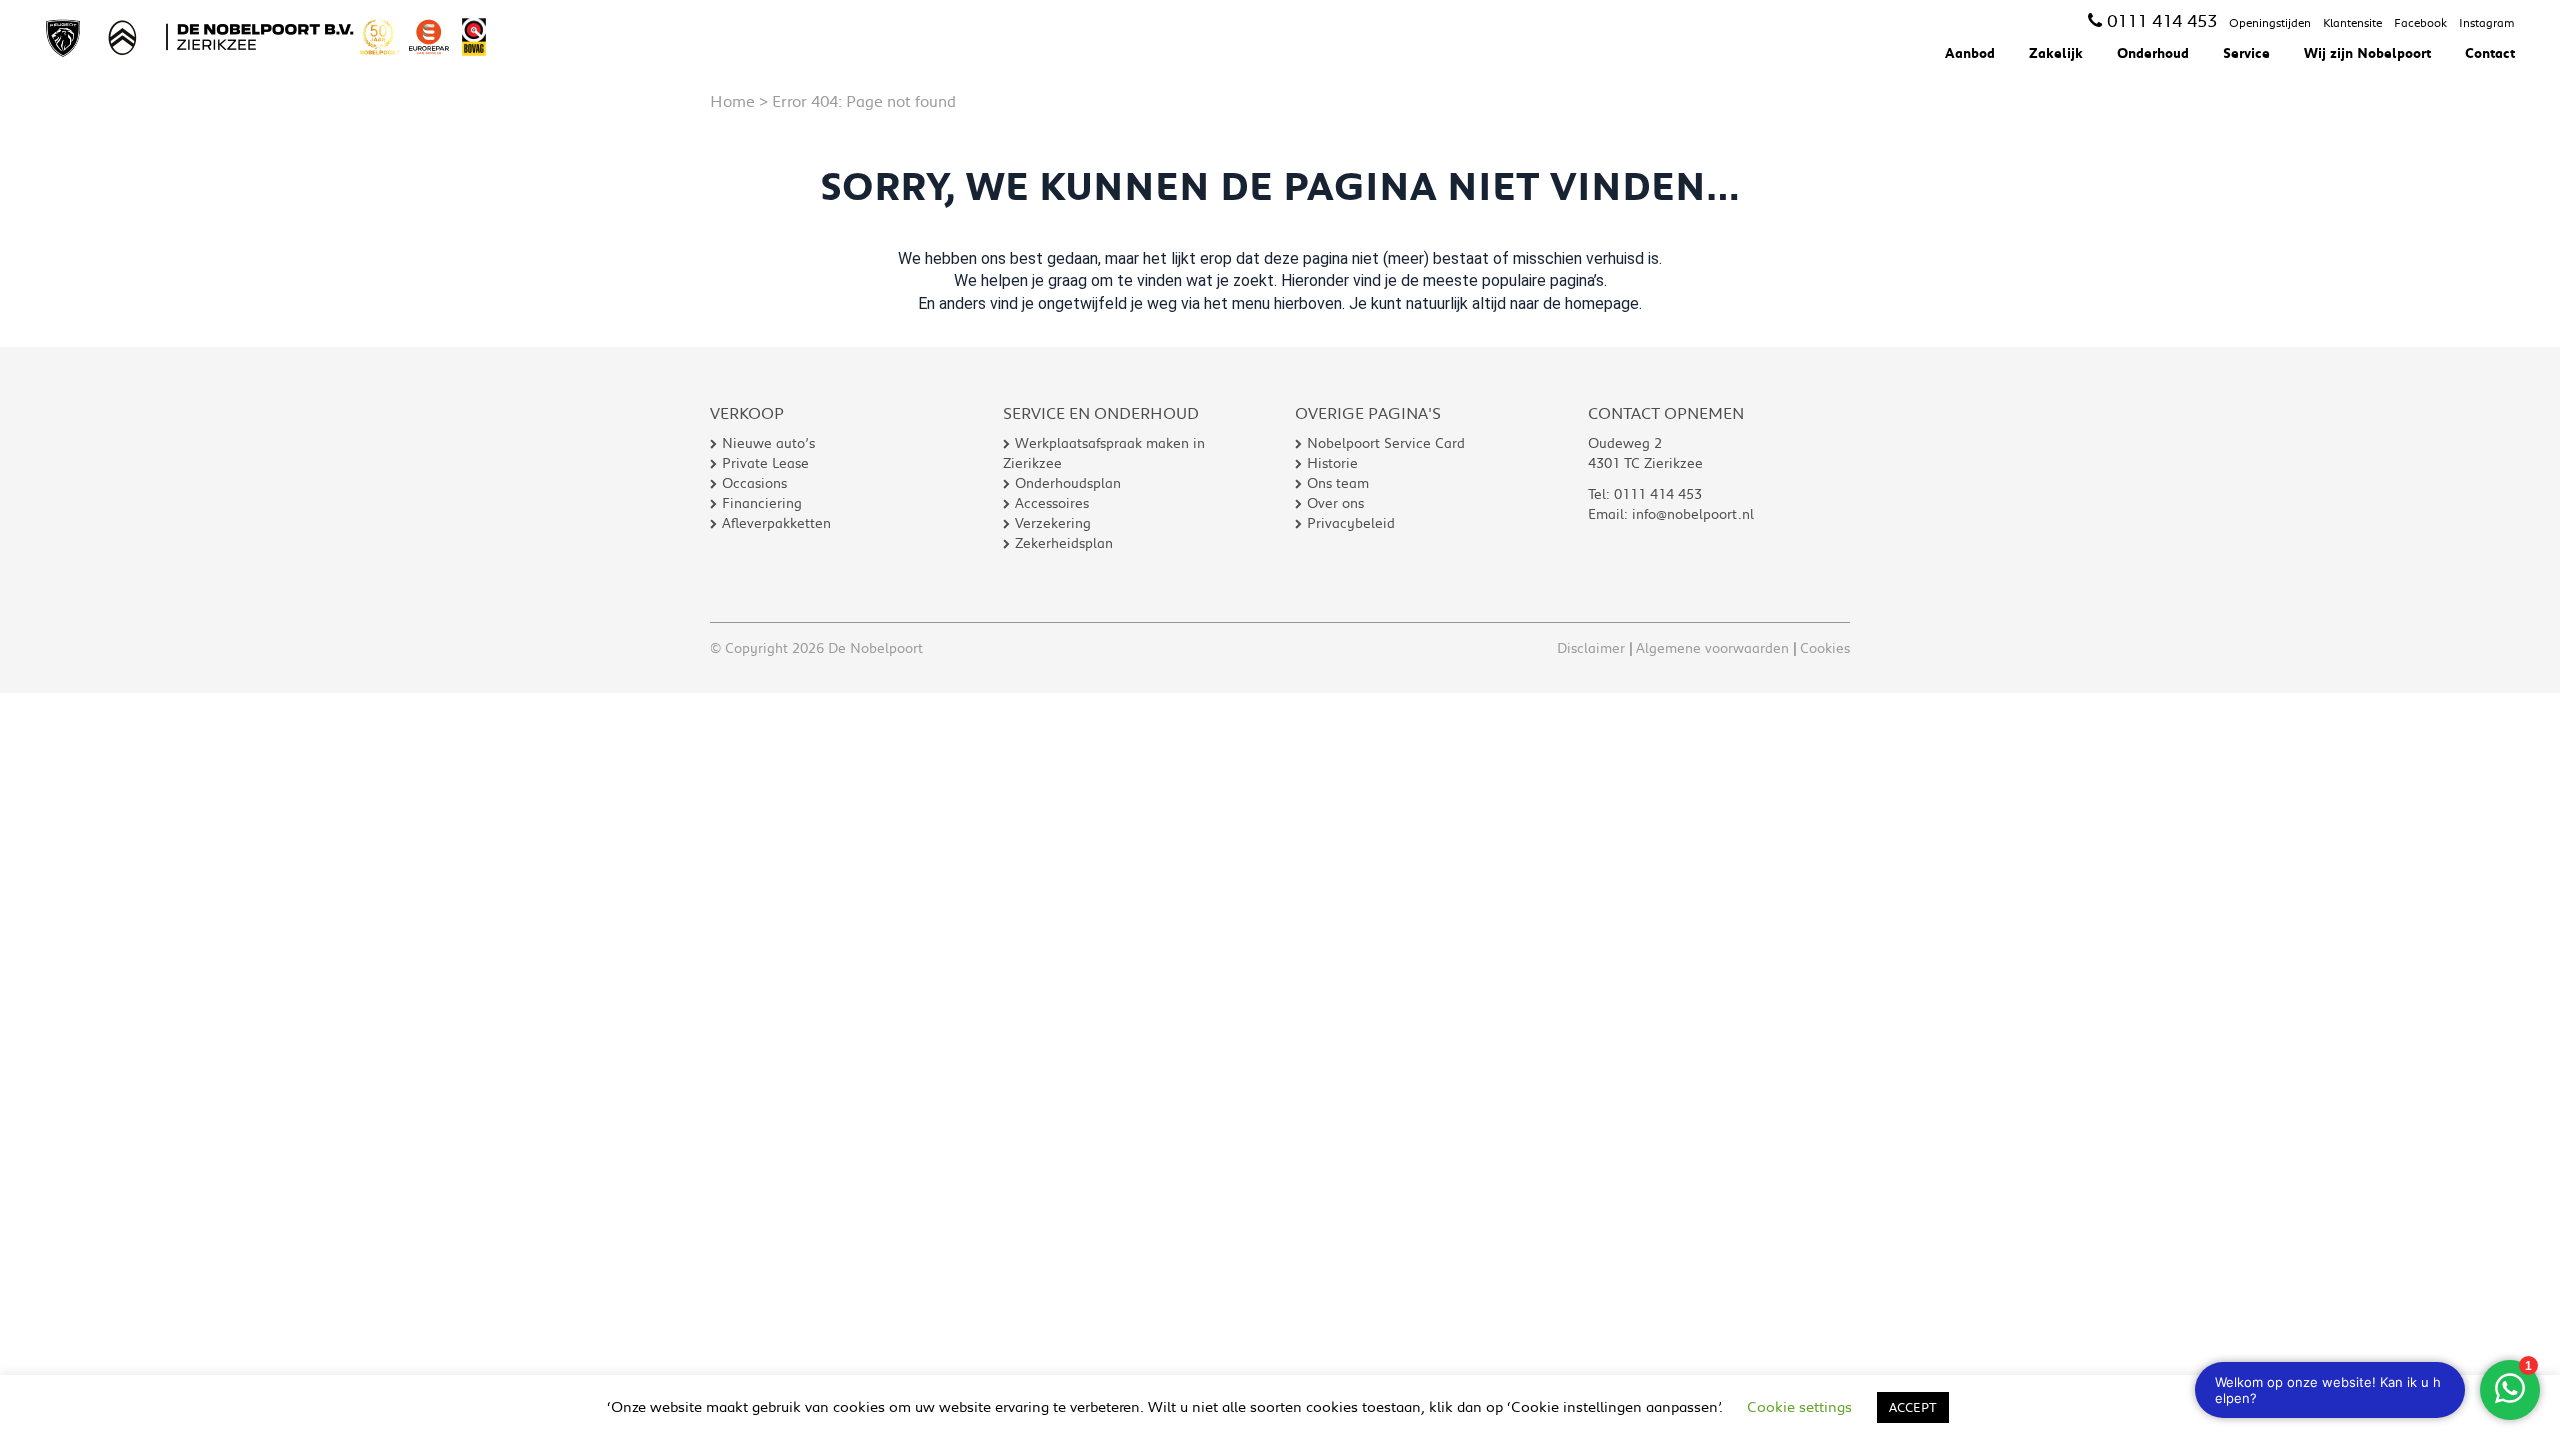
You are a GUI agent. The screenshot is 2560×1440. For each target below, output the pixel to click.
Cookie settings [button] (1799, 1406)
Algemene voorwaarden (1712, 648)
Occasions (754, 483)
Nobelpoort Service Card (1386, 443)
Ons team (1338, 483)
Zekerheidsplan (1064, 543)
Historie (1332, 463)
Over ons (1335, 503)
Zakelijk (2056, 53)
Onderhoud (2153, 53)
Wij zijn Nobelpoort (2367, 53)
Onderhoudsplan (1068, 483)
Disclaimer (1591, 648)
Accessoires (1052, 503)
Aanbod (1970, 53)
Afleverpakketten (776, 523)
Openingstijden (2270, 22)
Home (732, 100)
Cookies (1825, 648)
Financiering (762, 503)
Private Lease (765, 463)
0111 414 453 (2162, 20)
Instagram (2487, 22)
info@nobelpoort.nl (1693, 514)
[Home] (273, 36)
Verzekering (1053, 523)
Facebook (2420, 22)
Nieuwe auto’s (768, 443)
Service (2246, 53)
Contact (2490, 53)
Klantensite (2352, 22)
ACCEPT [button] (1913, 1407)
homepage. (1603, 303)
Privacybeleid (1351, 523)
